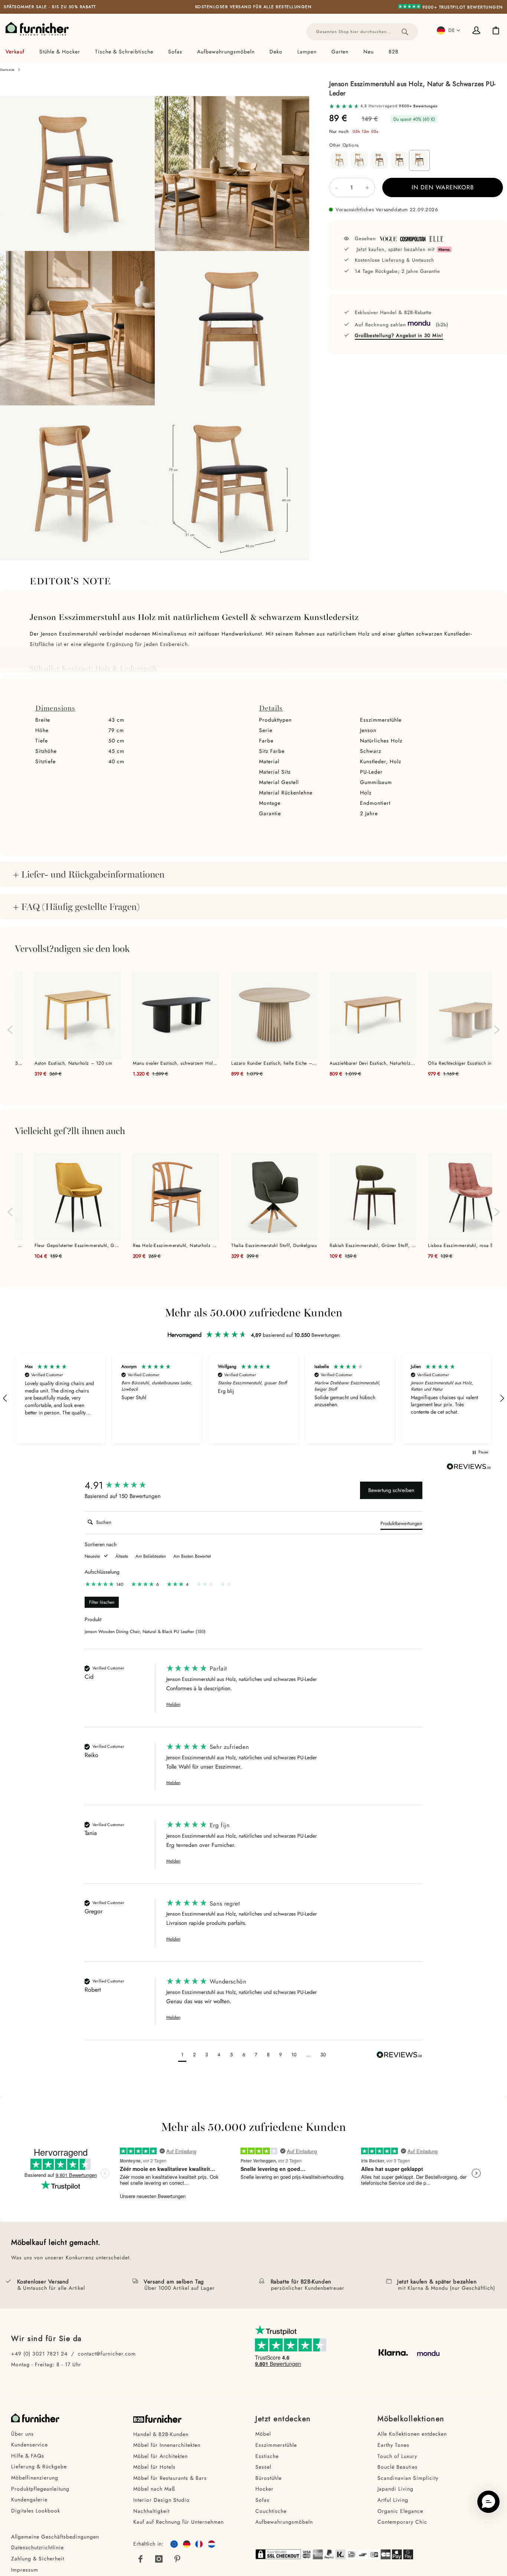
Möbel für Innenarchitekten (167, 2445)
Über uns (22, 2434)
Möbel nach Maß (154, 2489)
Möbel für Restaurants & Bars (170, 2478)
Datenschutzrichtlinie (37, 2547)
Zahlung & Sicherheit (38, 2559)
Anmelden (477, 31)
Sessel (263, 2467)
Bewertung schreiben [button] (391, 1490)
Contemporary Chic (402, 2522)
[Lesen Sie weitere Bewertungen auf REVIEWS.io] (469, 1467)
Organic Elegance (400, 2511)
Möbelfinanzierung (35, 2478)
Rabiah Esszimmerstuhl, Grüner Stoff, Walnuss (373, 1245)
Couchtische (271, 2511)
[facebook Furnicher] (141, 2559)
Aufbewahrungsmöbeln (284, 2522)
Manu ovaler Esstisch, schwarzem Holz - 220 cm (176, 1063)
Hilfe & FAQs (28, 2456)
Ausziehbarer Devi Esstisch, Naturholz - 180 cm (373, 1063)
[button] (449, 30)
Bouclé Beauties (398, 2467)
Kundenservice (30, 2445)
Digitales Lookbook (36, 2511)
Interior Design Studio (161, 2500)
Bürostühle (269, 2478)
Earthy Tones (393, 2445)
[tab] (253, 52)
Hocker (264, 2489)
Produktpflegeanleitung (40, 2489)
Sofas (262, 2500)
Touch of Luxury (397, 2456)
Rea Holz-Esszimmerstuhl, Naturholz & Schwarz (176, 1245)
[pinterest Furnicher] (177, 2559)
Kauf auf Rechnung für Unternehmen (179, 2522)
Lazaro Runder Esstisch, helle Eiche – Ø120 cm (274, 1063)
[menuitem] (19, 52)
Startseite (7, 70)
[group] (124, 1485)
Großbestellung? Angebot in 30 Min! (399, 335)
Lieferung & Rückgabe (39, 2466)
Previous (9, 1026)
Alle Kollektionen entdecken (412, 2434)
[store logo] (37, 29)
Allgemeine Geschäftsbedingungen (55, 2537)
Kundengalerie (29, 2500)
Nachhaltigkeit (151, 2511)
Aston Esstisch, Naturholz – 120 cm (73, 1063)
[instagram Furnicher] (159, 2559)
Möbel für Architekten (161, 2456)
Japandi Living (395, 2489)
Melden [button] (173, 1705)
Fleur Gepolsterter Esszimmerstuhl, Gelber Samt (78, 1245)
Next (498, 1034)
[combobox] (362, 32)
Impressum (25, 2570)
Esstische (267, 2456)
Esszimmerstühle (276, 2445)
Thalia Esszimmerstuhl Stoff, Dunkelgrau (274, 1245)
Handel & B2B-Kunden (161, 2434)
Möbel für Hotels (154, 2467)
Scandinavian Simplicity (408, 2478)
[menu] (253, 52)
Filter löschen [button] (102, 1602)
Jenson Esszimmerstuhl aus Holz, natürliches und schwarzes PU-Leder (242, 1679)
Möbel (263, 2434)
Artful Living (393, 2500)
